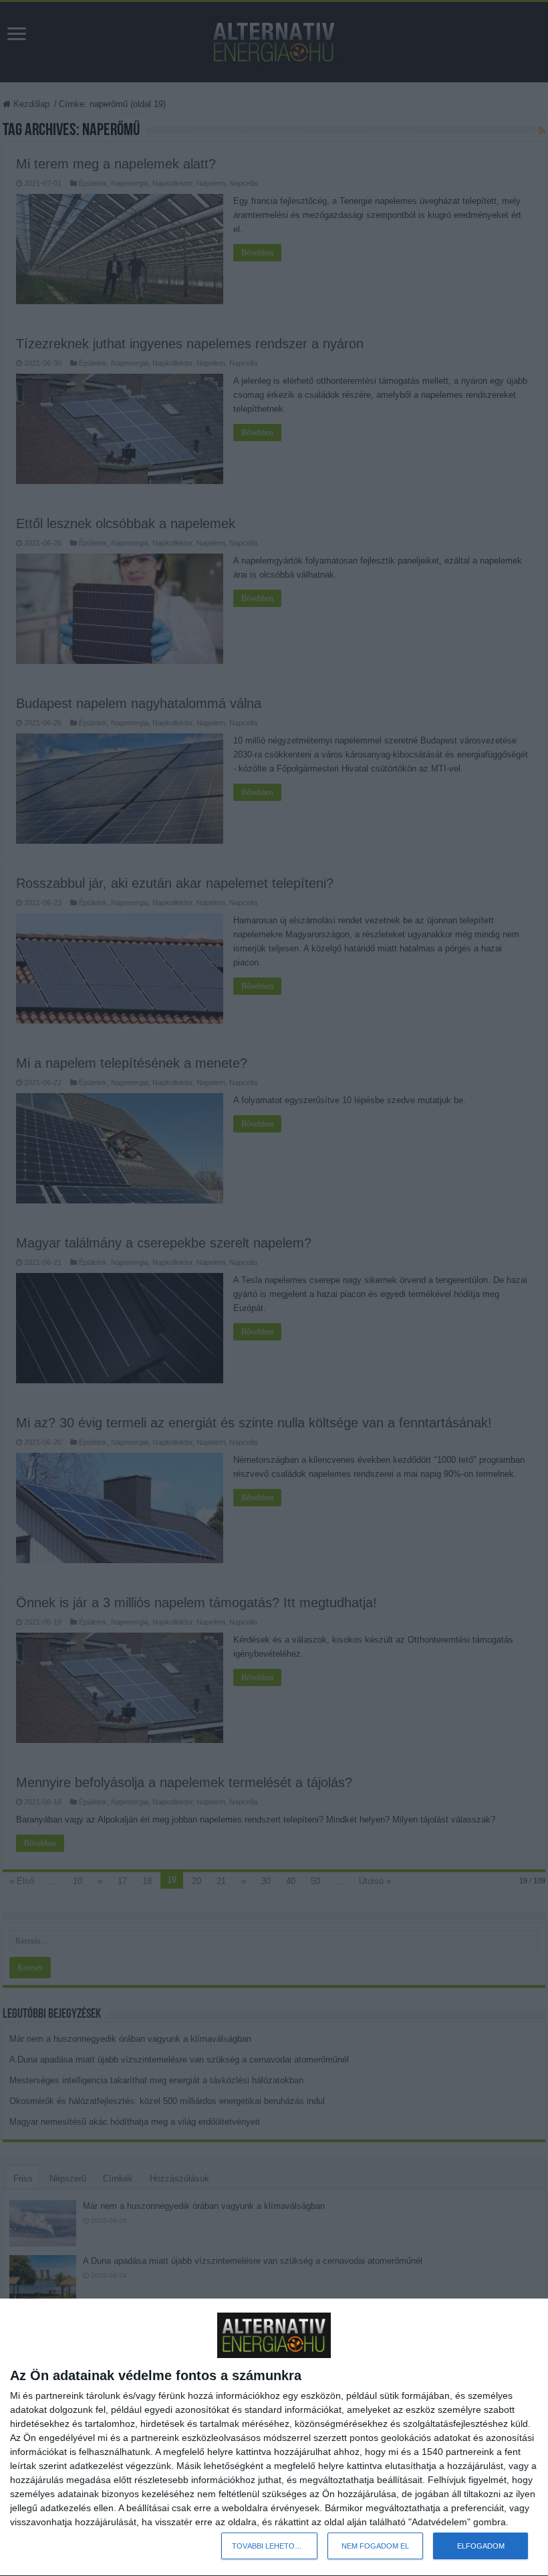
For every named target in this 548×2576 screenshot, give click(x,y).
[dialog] (274, 2438)
